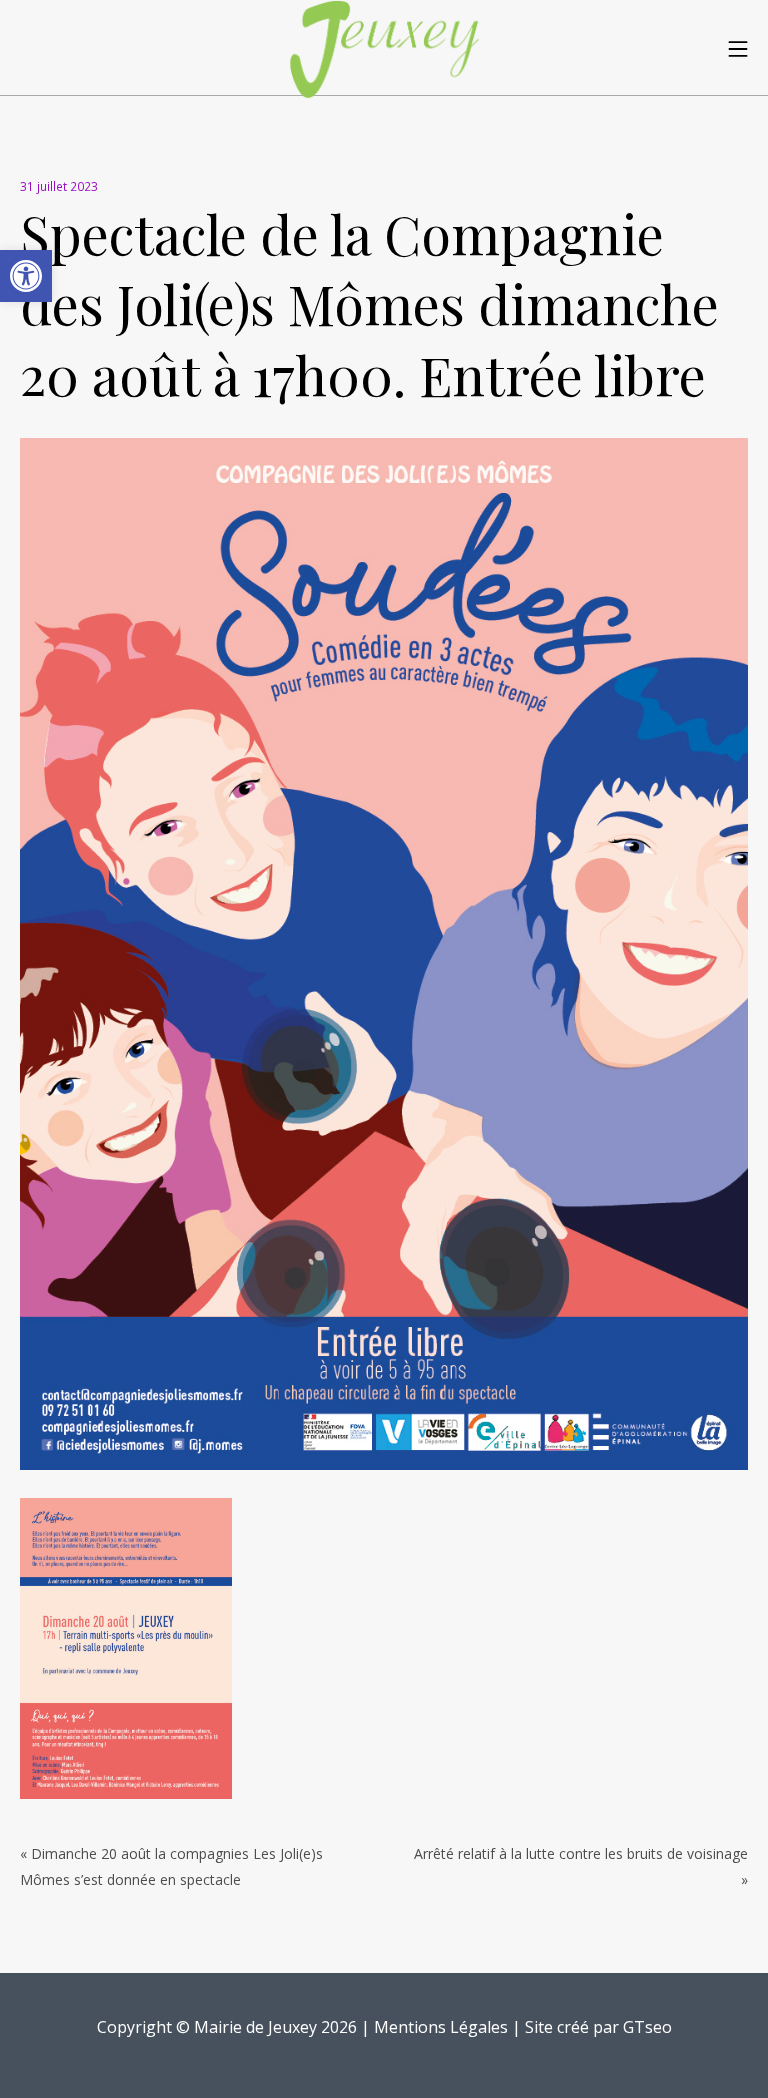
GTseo (647, 2027)
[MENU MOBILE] (738, 48)
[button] (26, 276)
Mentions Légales (441, 2027)
